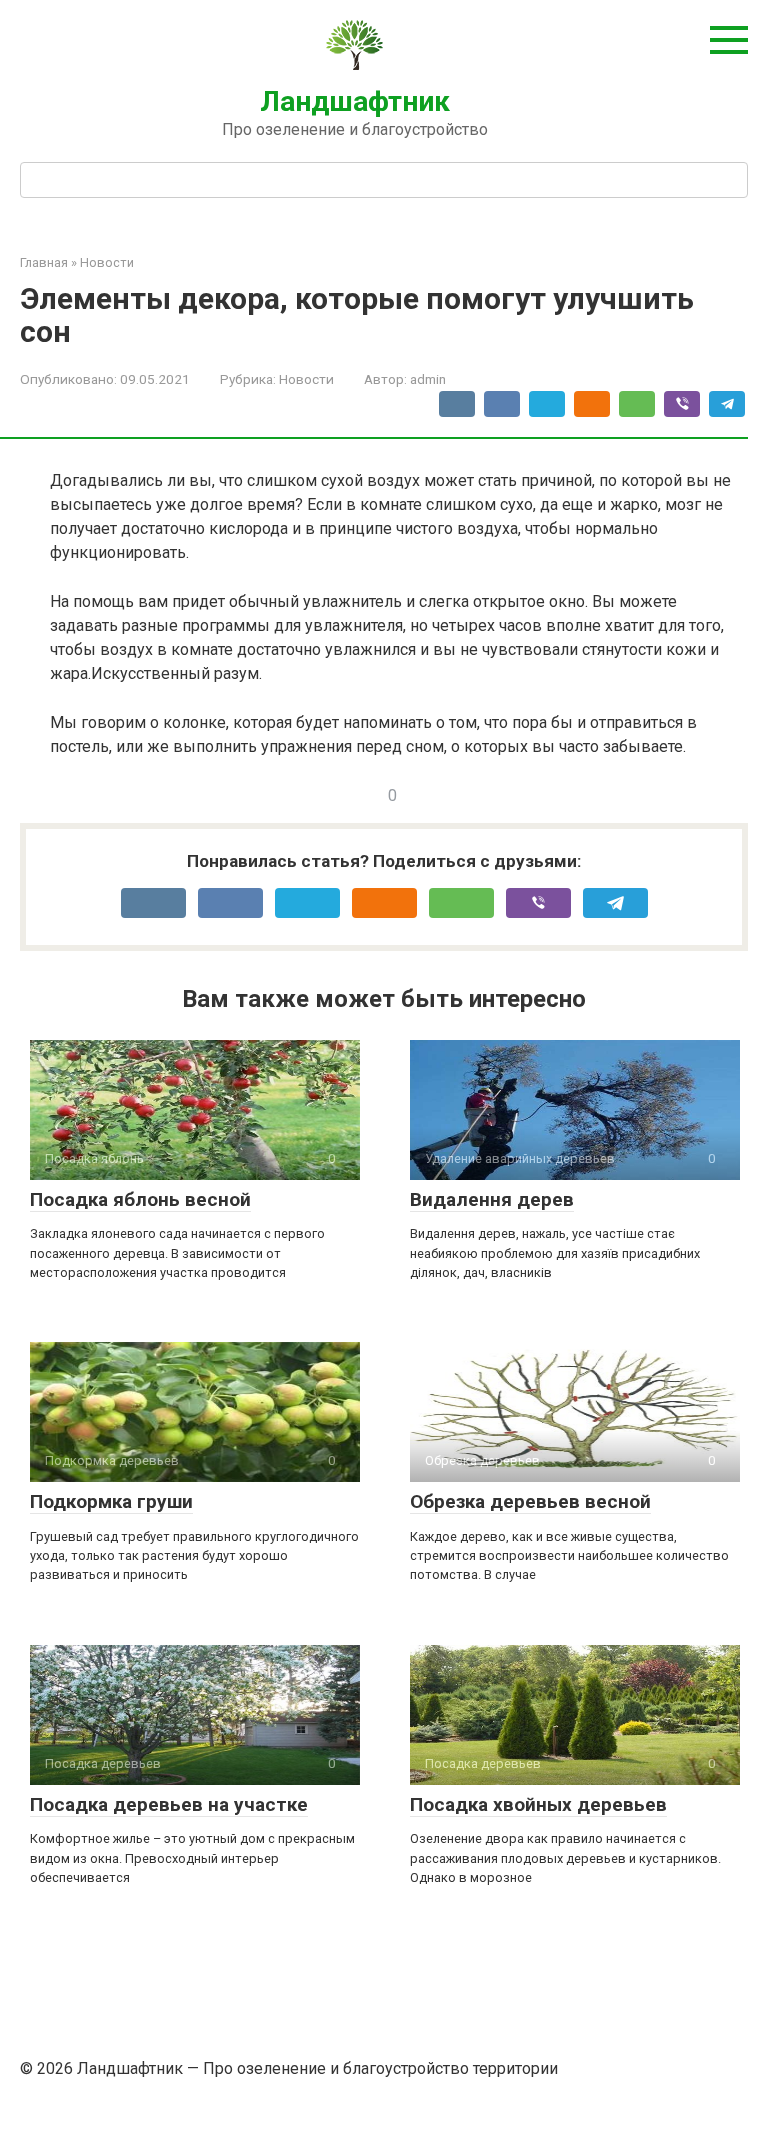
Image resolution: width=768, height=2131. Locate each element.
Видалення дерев (492, 1199)
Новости (306, 379)
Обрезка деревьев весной (530, 1501)
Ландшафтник (355, 101)
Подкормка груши (111, 1501)
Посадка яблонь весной (140, 1199)
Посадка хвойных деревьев (538, 1804)
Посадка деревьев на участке (169, 1804)
